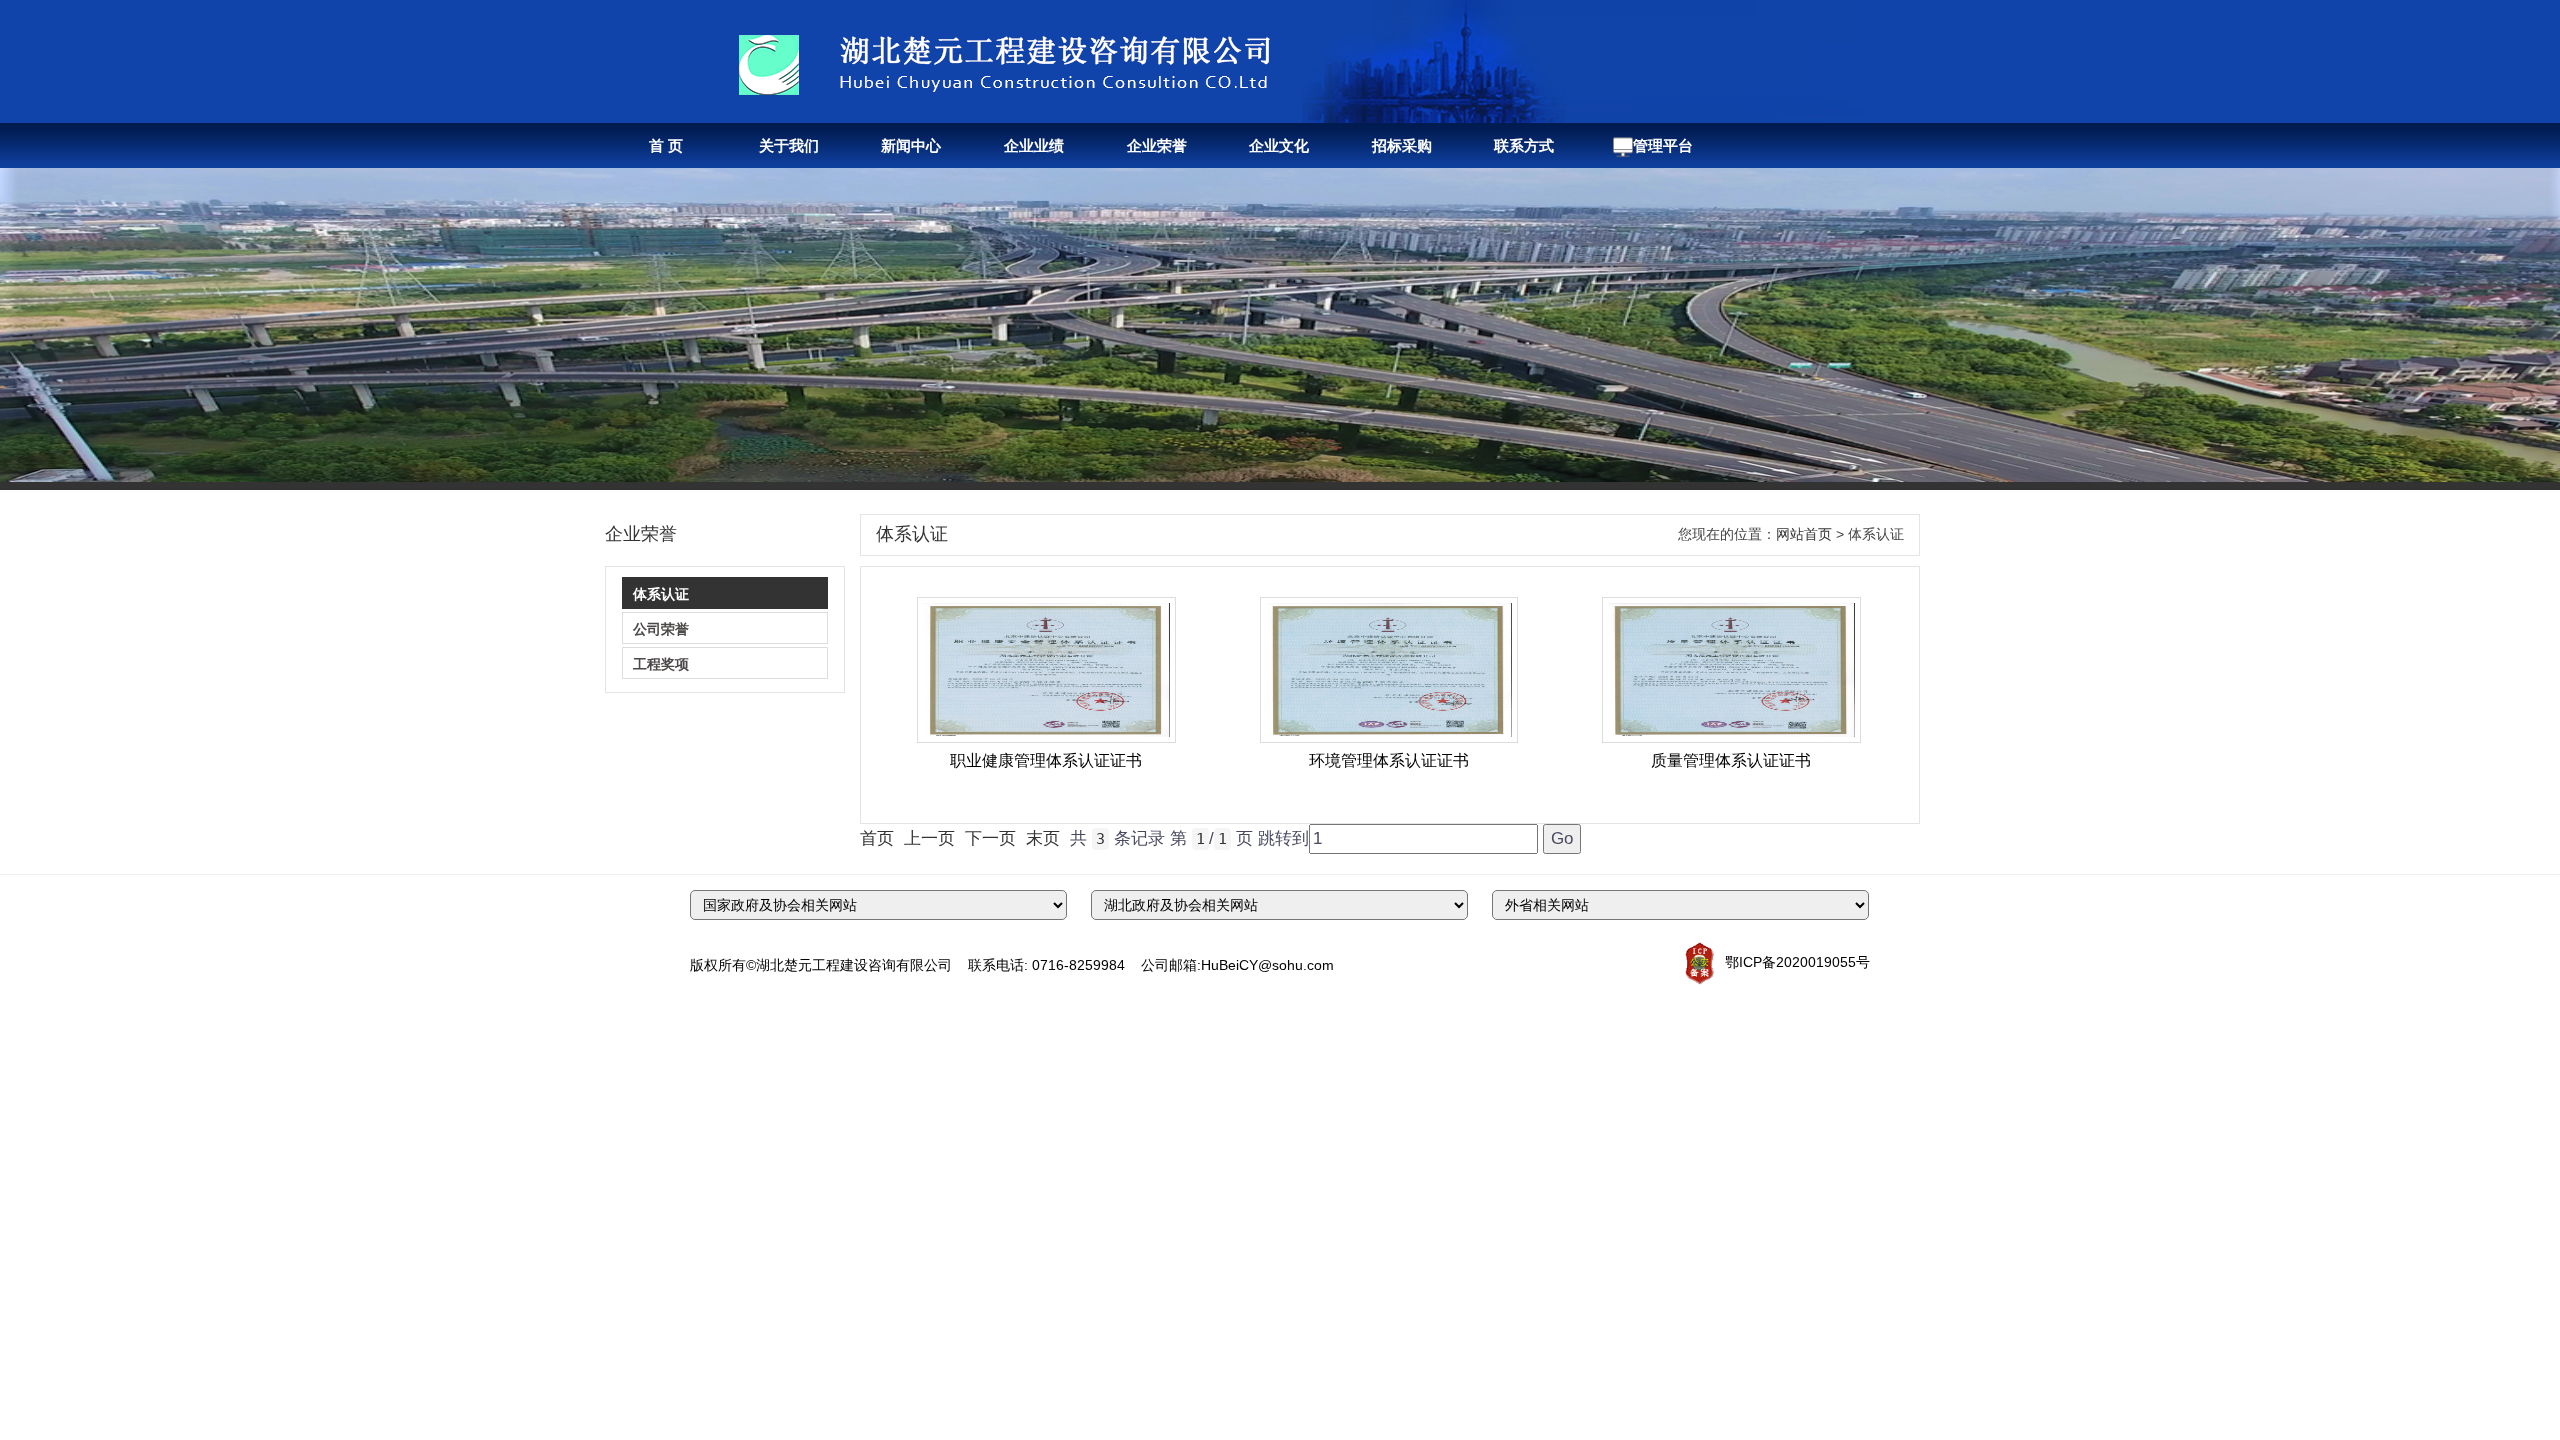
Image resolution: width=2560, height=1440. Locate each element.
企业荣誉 (1157, 145)
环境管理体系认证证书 (1389, 760)
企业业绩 (1034, 145)
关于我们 (789, 145)
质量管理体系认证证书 (1731, 760)
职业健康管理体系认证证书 (1046, 760)
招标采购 (1402, 145)
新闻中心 (911, 145)
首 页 (666, 145)
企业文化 (1279, 145)
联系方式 (1524, 145)
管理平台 (1663, 145)
